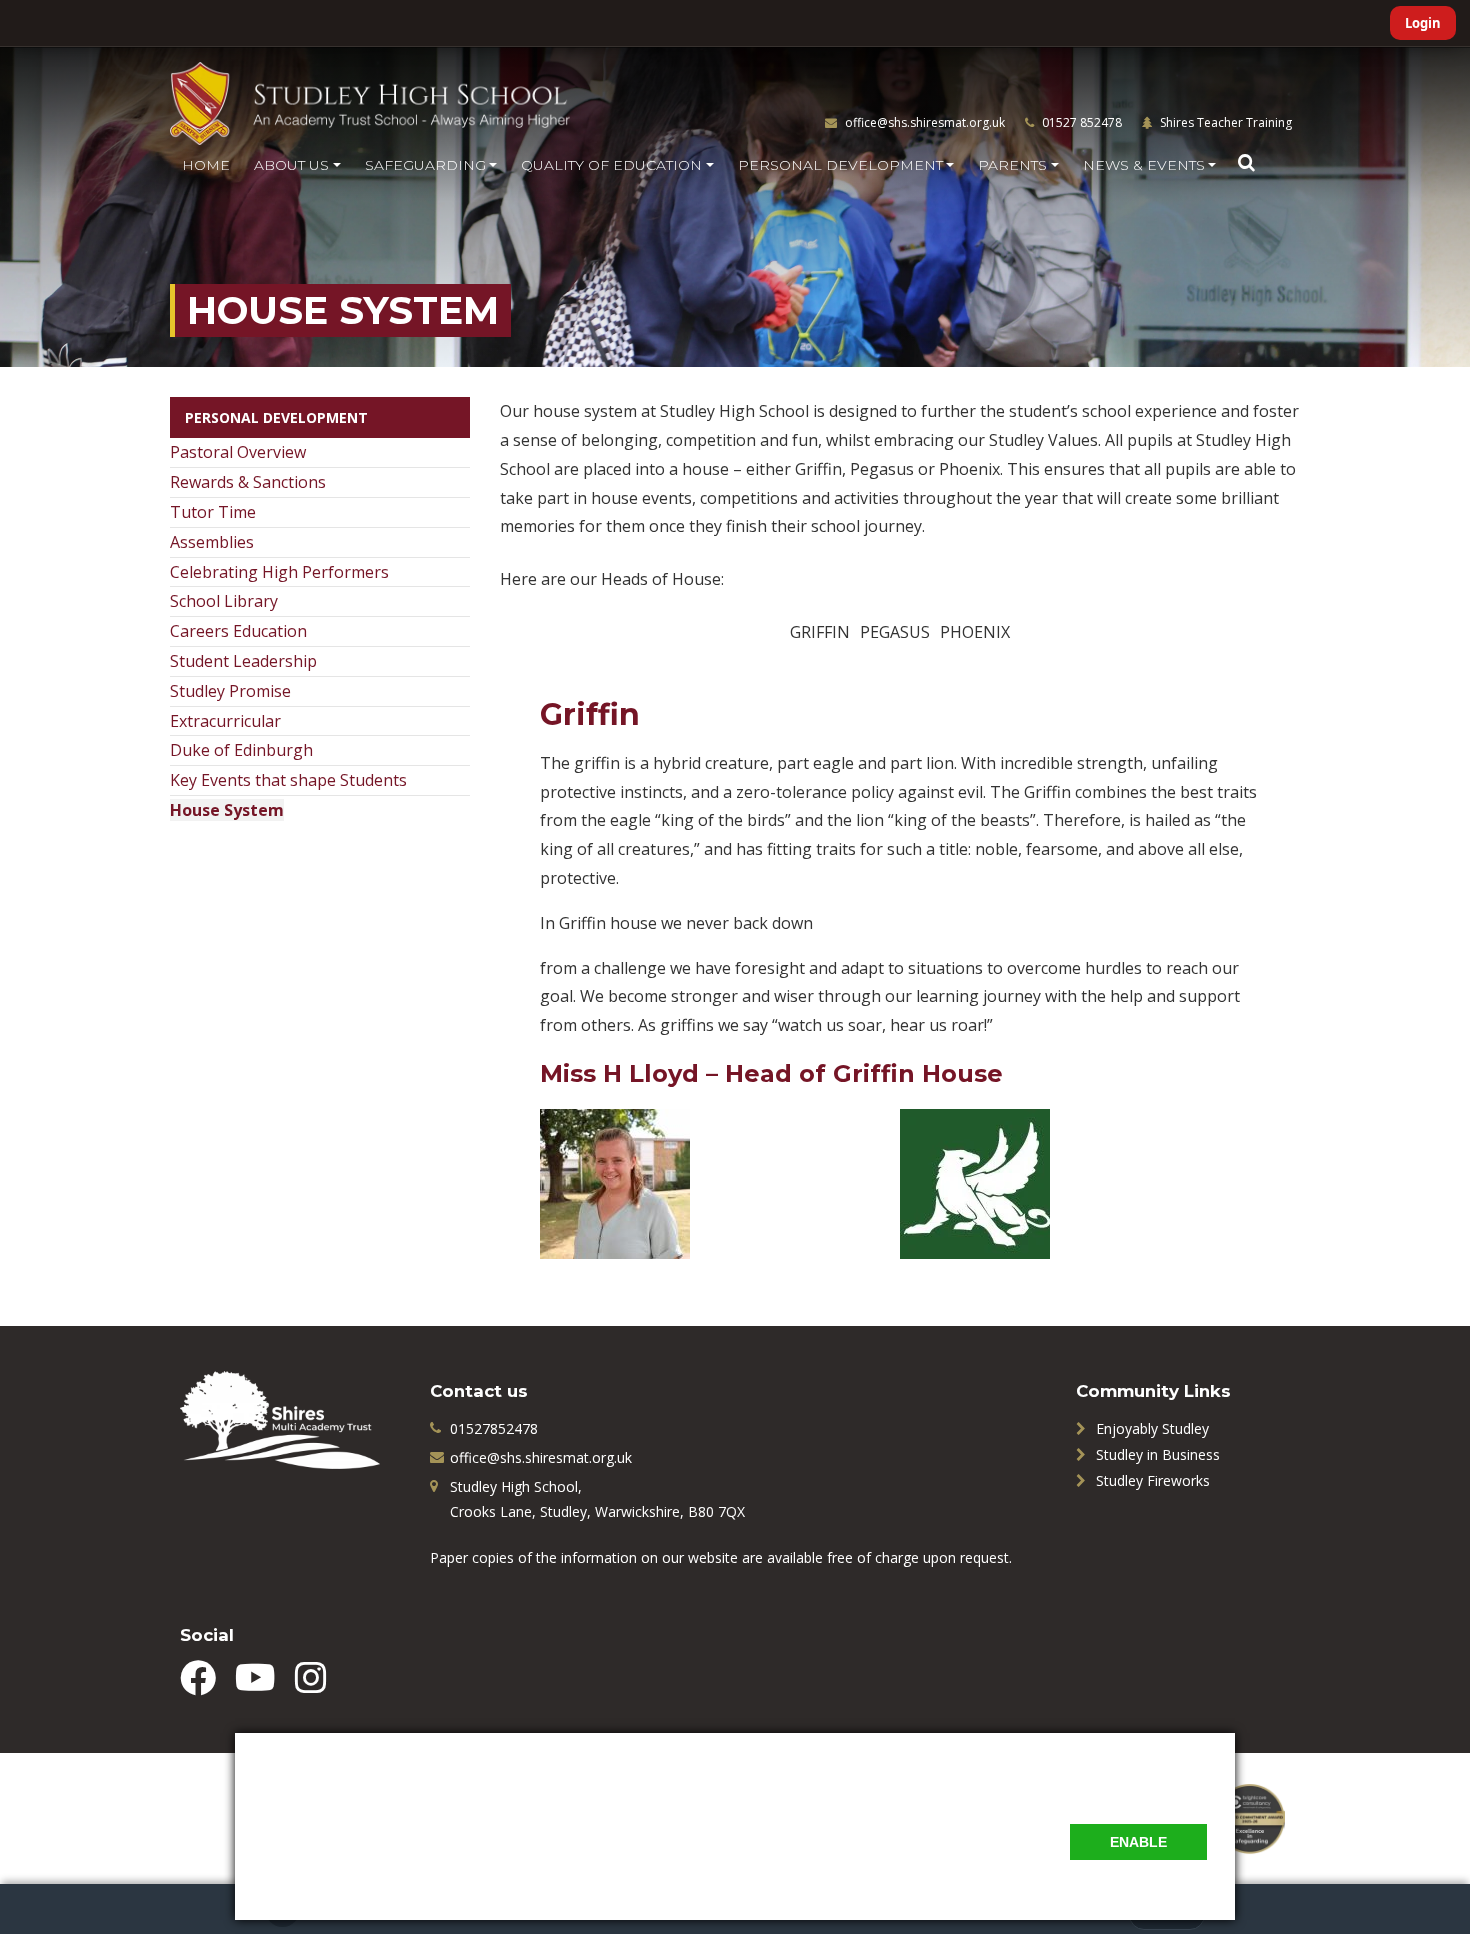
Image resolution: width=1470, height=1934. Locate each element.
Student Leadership (243, 661)
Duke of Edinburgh (241, 750)
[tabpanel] (900, 953)
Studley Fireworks (1153, 1480)
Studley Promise (230, 691)
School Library (224, 601)
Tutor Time (213, 512)
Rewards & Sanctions (248, 482)
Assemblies (212, 542)
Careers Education (238, 631)
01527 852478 (1080, 122)
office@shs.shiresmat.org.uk (925, 122)
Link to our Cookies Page (344, 1869)
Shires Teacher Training (1224, 122)
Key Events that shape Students (288, 780)
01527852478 (494, 1428)
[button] (1246, 163)
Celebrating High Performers (279, 572)
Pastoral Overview (238, 452)
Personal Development (276, 417)
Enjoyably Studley (1152, 1428)
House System (227, 810)
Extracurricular (225, 721)
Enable (1138, 1842)
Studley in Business (1158, 1454)
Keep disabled (1162, 1882)
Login (1423, 23)
